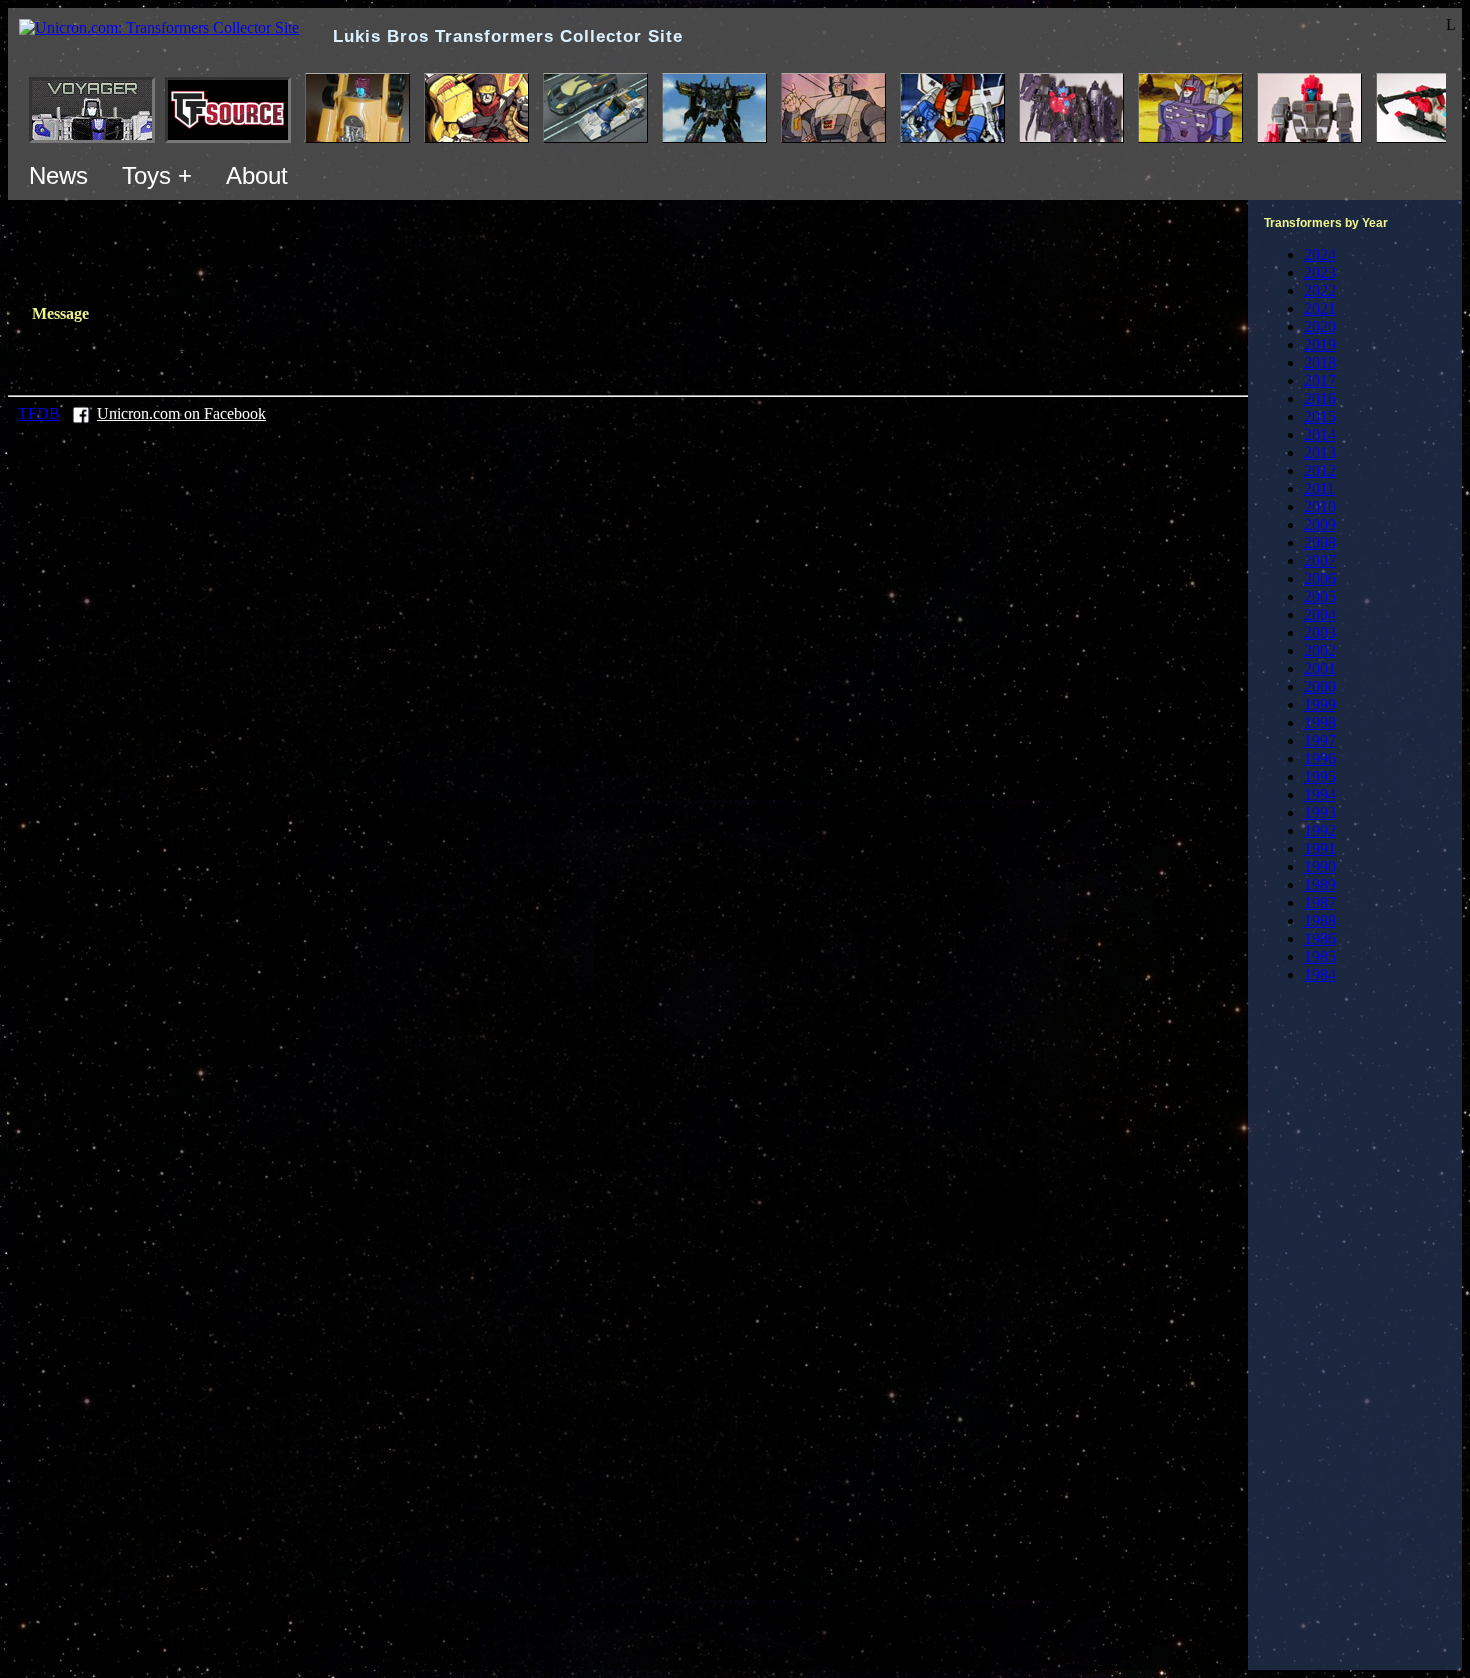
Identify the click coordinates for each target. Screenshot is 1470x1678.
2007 (1320, 560)
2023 (1320, 272)
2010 (1320, 506)
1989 (1320, 884)
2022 (1320, 290)
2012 (1320, 470)
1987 (1320, 902)
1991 (1320, 848)
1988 (1320, 920)
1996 (1320, 758)
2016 (1320, 398)
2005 (1320, 596)
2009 (1320, 524)
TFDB (39, 413)
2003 (1320, 632)
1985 (1320, 956)
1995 (1320, 776)
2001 (1320, 668)
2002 (1320, 650)
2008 (1320, 542)
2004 (1320, 614)
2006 (1320, 578)
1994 (1320, 794)
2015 (1320, 416)
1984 (1320, 974)
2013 (1320, 452)
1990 (1320, 866)
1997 (1320, 740)
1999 (1320, 704)
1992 (1320, 830)
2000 (1320, 686)
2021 (1320, 308)
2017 (1320, 380)
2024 (1320, 254)
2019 (1320, 344)
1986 (1320, 938)
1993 (1320, 812)
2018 (1320, 362)
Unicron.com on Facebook (181, 413)
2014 (1320, 434)
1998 (1320, 722)
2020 (1320, 326)
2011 (1319, 488)
